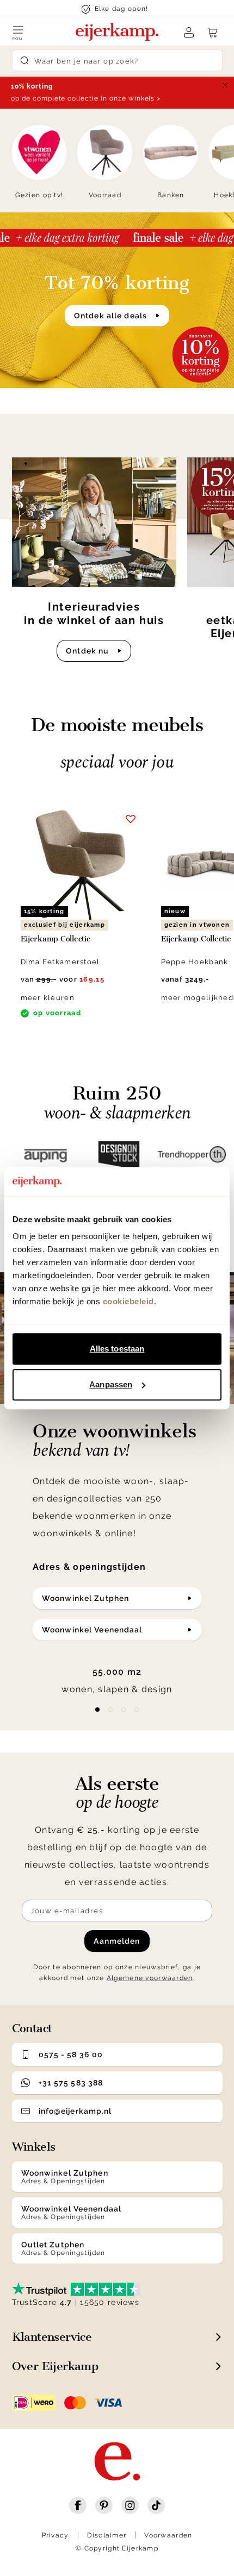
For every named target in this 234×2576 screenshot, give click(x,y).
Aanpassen (111, 1384)
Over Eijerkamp (55, 2366)
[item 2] (124, 1710)
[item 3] (137, 1710)
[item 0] (97, 1710)
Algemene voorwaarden (150, 1978)
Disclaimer (107, 2535)
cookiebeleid (128, 1301)
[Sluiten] (225, 85)
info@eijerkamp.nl (75, 2111)
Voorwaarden (168, 2535)
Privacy (56, 2535)
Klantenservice (52, 2337)
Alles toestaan (117, 1349)
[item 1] (110, 1710)
